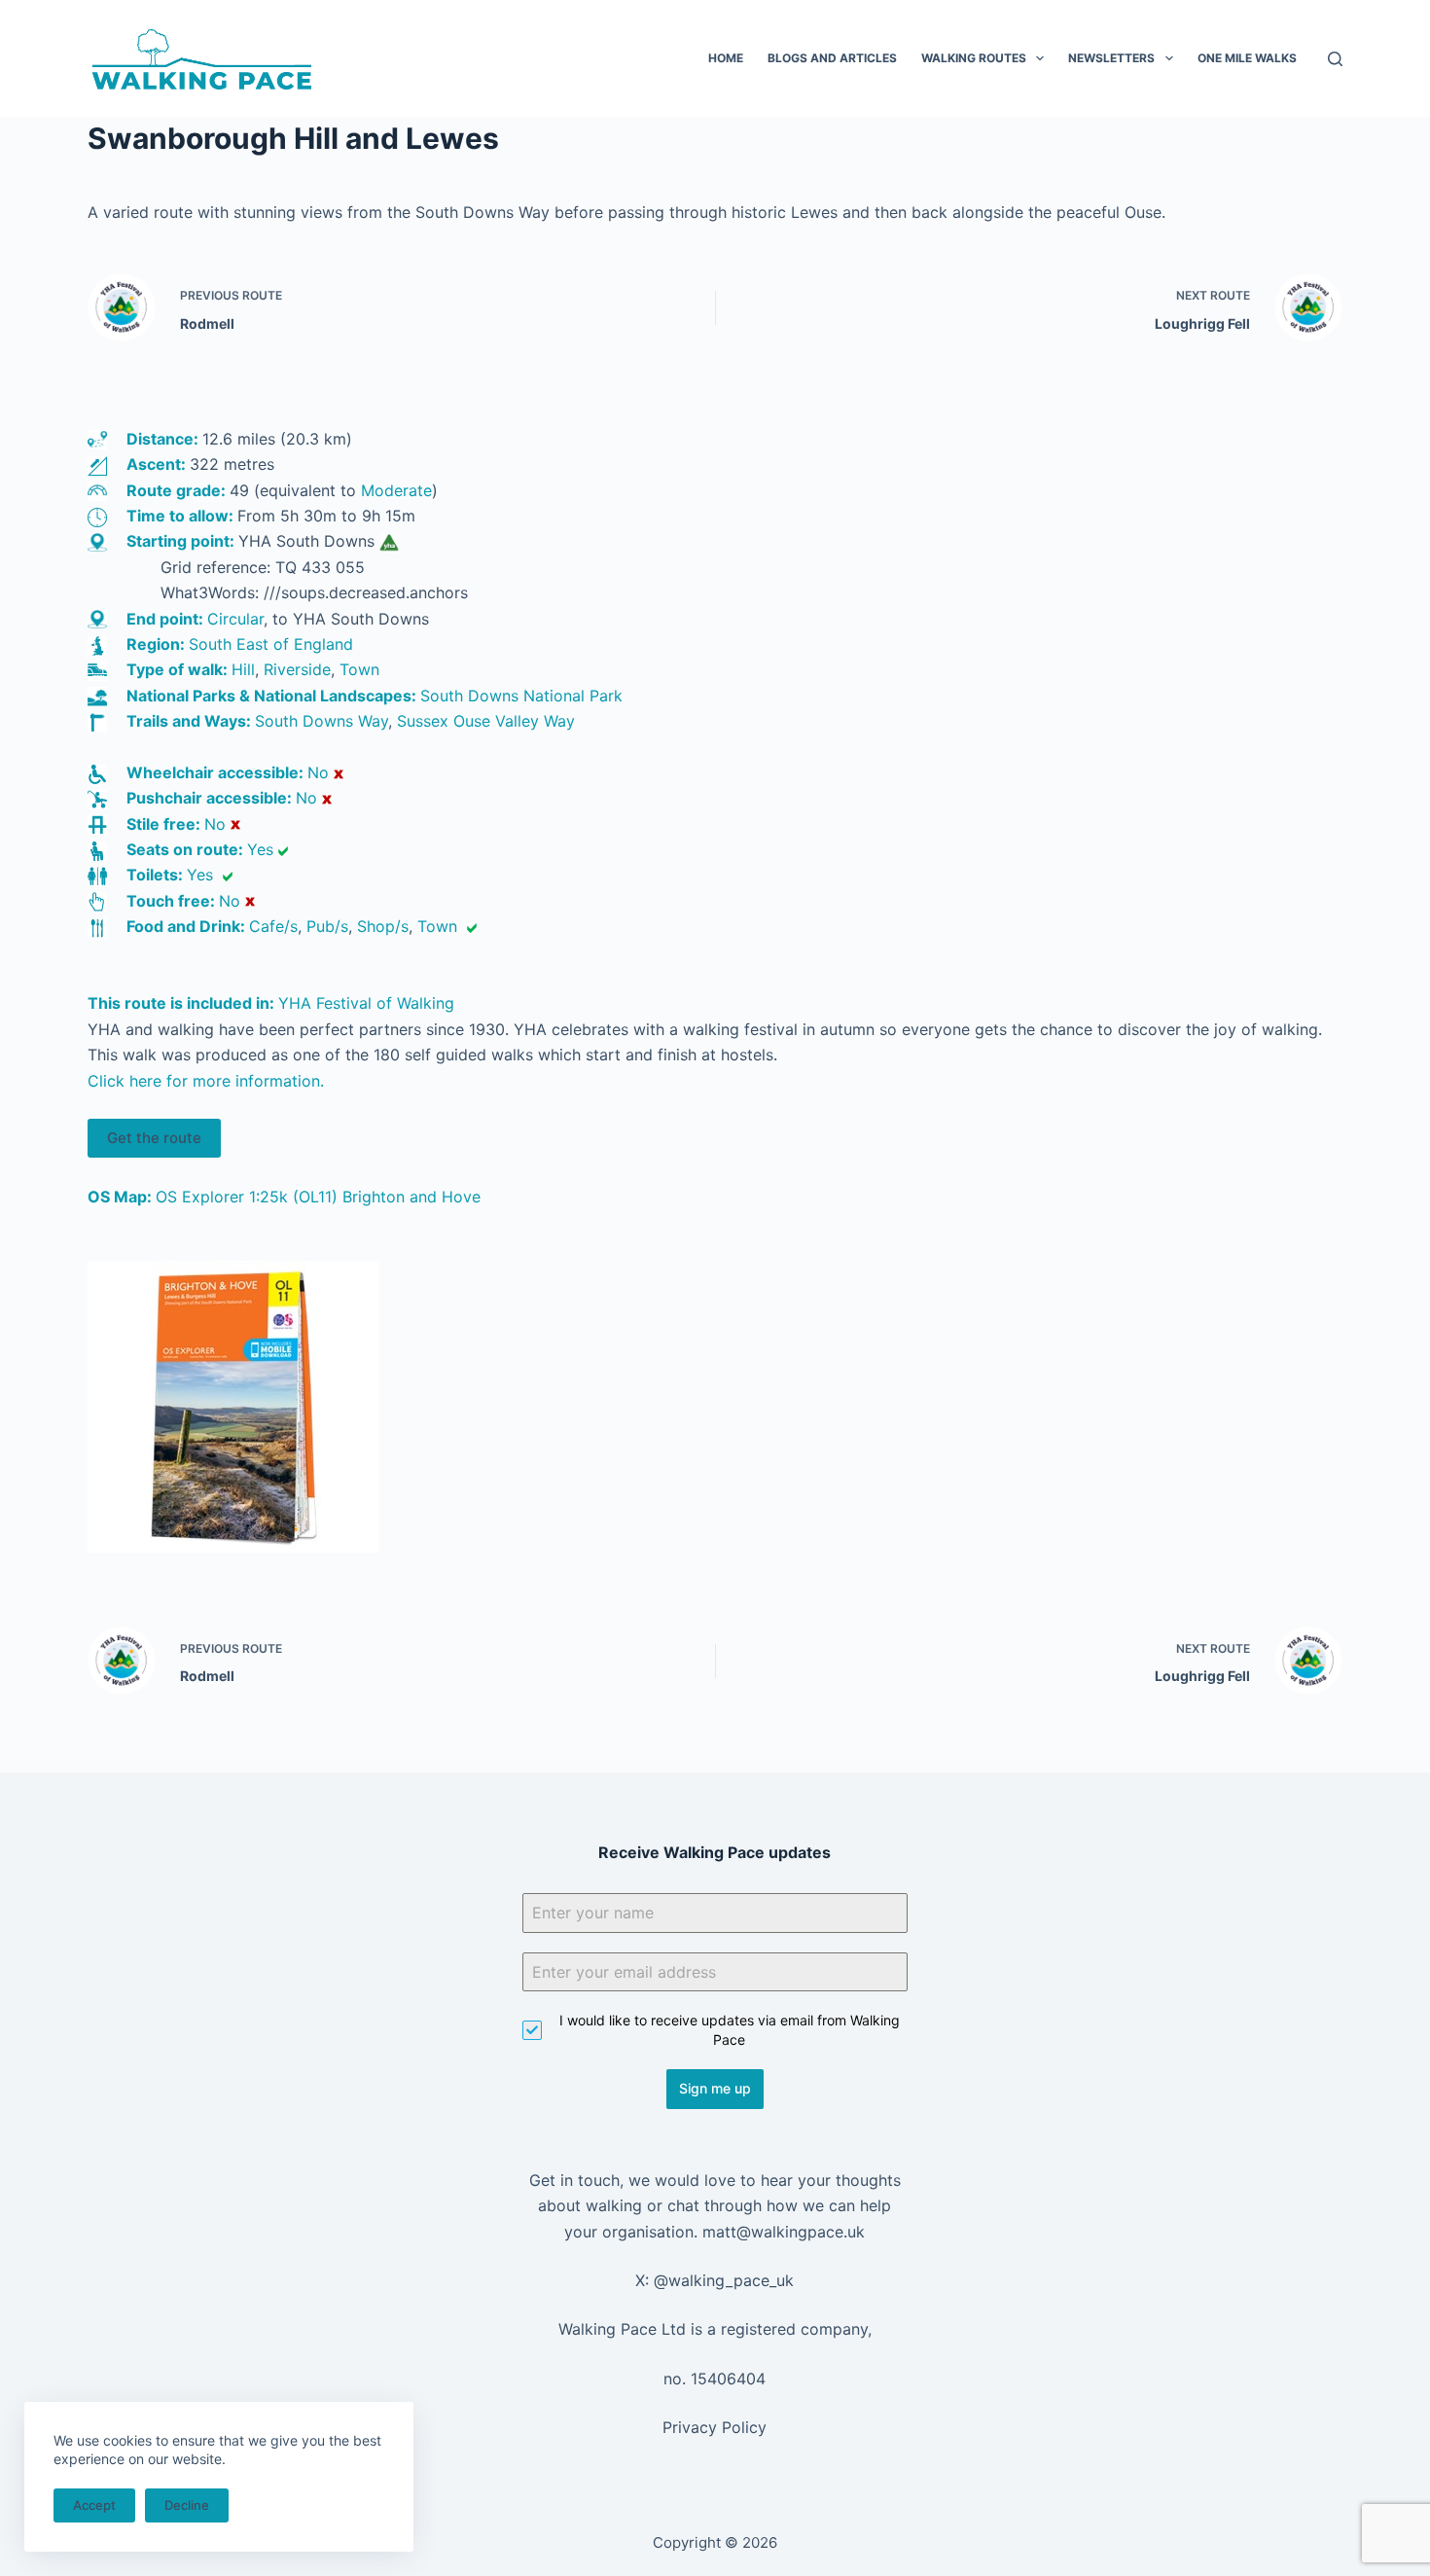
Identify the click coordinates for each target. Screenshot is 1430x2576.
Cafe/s (273, 926)
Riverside (297, 669)
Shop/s (383, 926)
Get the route (154, 1138)
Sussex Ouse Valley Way (486, 721)
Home (726, 58)
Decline (187, 2505)
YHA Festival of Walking (366, 1003)
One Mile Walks (1247, 58)
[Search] (1335, 59)
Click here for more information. (206, 1081)
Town (359, 669)
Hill (243, 669)
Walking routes (974, 58)
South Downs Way (322, 721)
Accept (94, 2505)
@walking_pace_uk (724, 2280)
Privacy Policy (715, 2427)
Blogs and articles (832, 58)
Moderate (396, 490)
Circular (235, 619)
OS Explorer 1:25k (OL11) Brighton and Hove (318, 1197)
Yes (260, 849)
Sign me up (715, 2088)
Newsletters (1111, 58)
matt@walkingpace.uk (784, 2232)
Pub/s (327, 926)
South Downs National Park (521, 696)
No (318, 772)
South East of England (271, 644)
